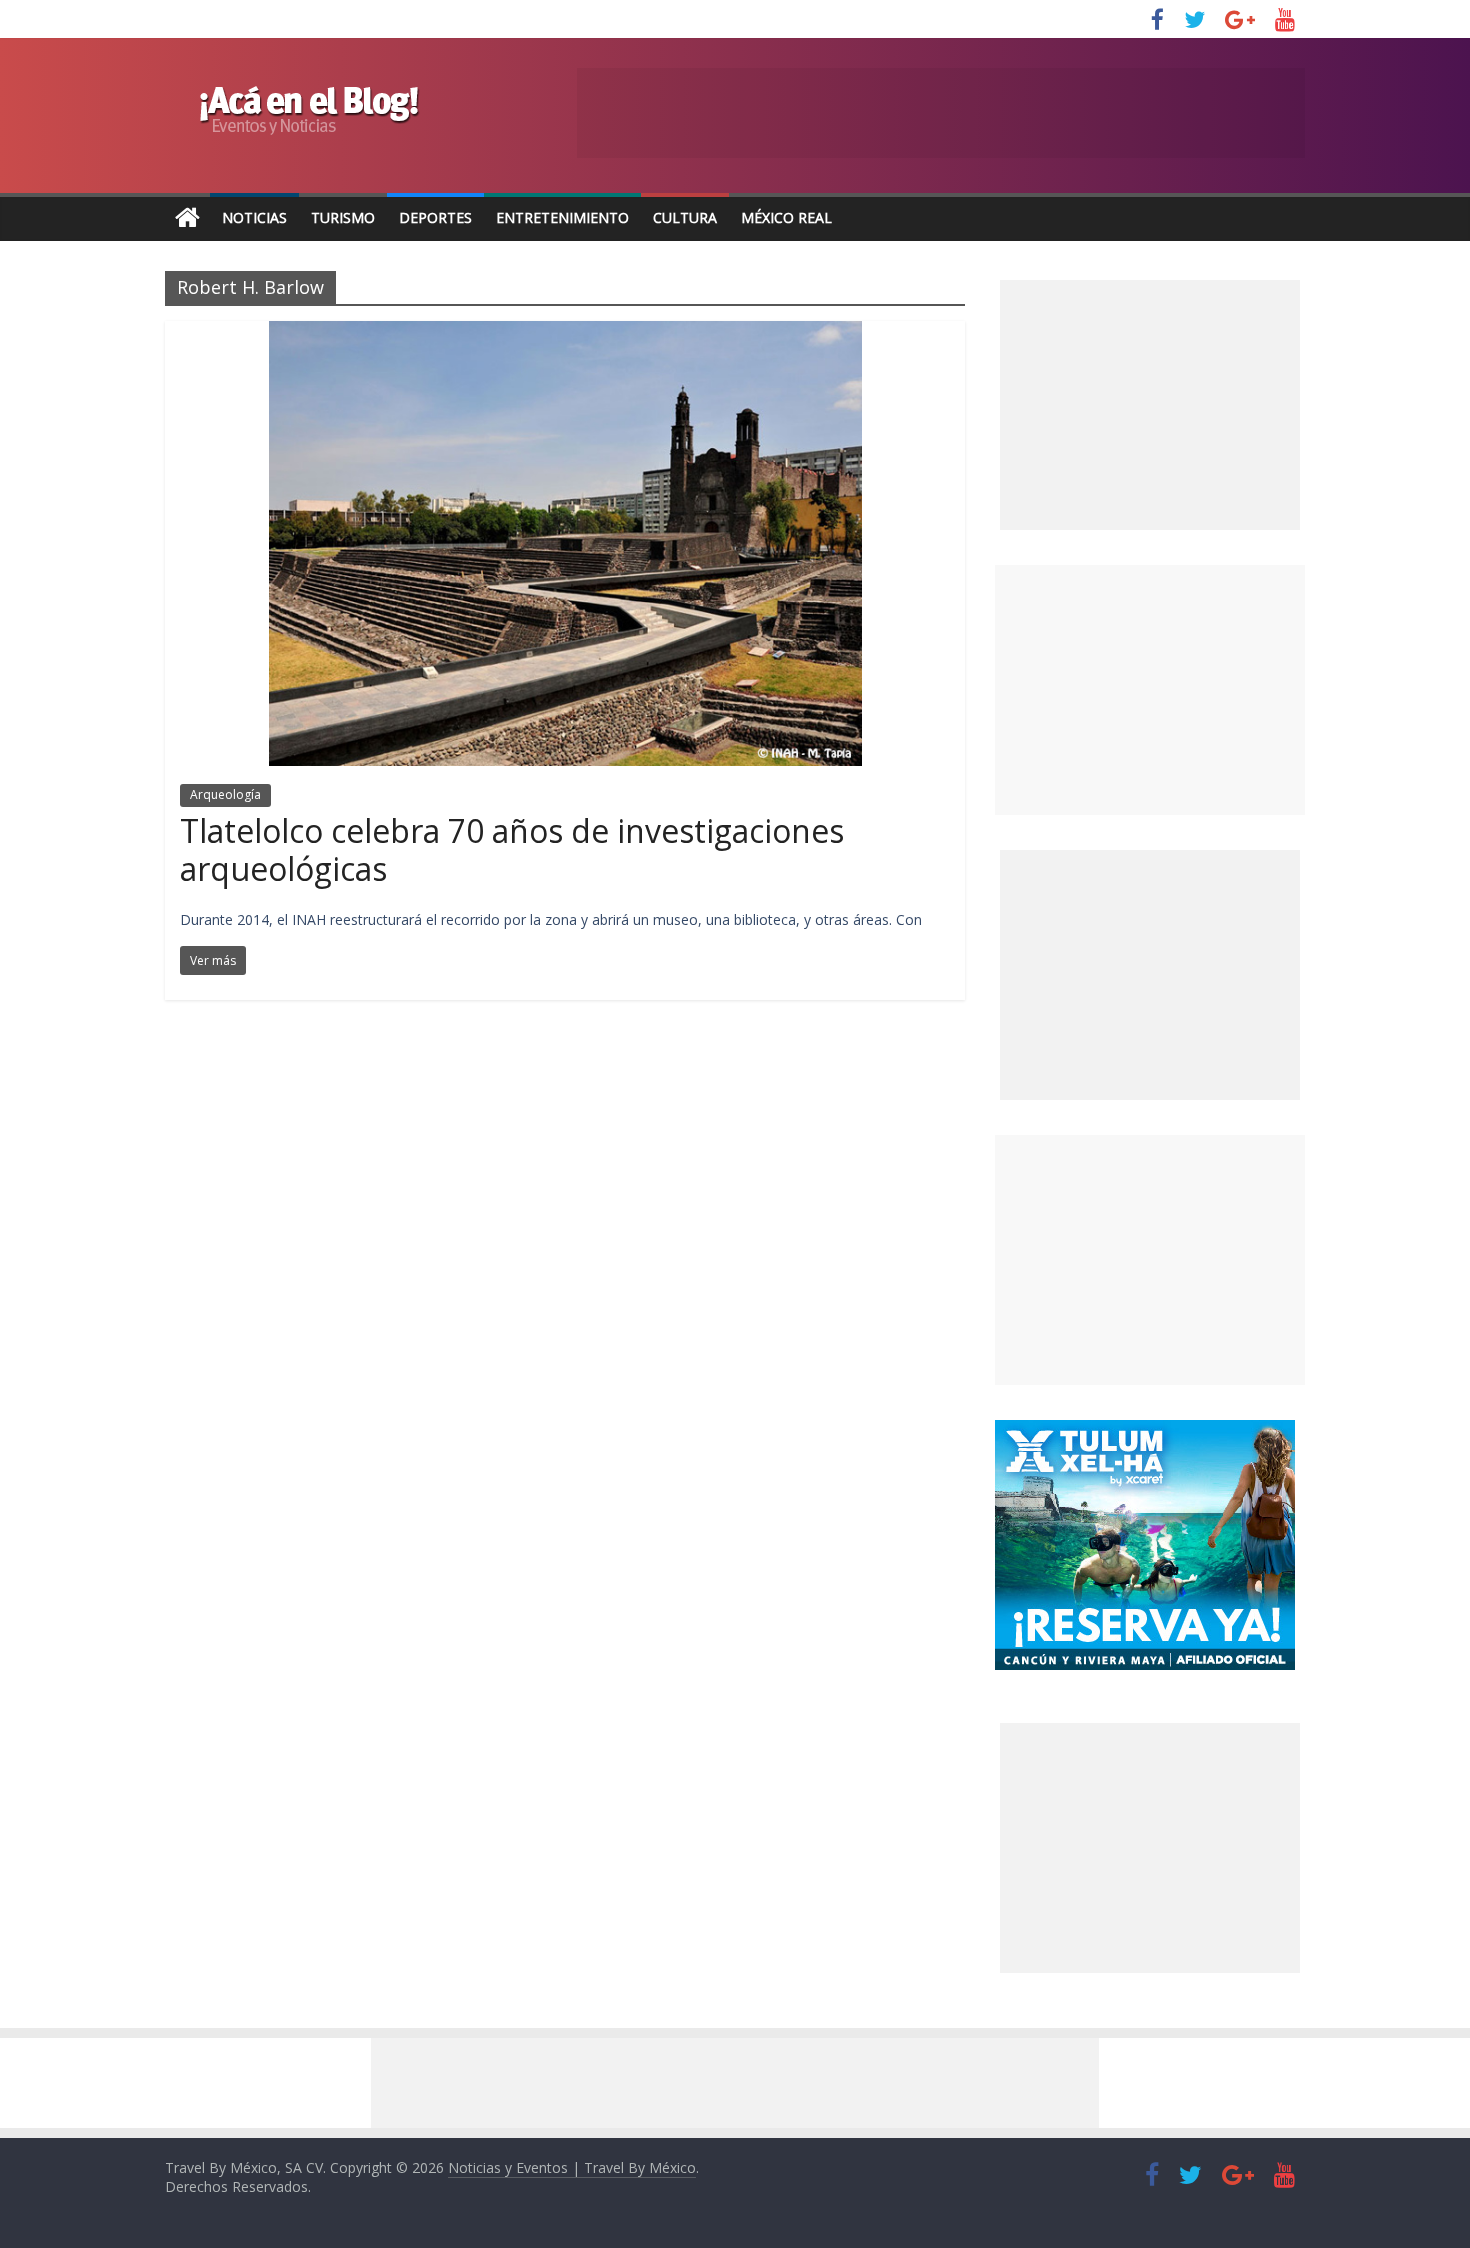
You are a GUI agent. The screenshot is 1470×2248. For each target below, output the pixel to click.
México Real (786, 217)
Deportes (435, 217)
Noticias (254, 217)
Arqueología (225, 794)
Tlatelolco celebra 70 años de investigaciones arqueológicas (512, 849)
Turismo (343, 217)
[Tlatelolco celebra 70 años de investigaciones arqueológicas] (565, 333)
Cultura (685, 217)
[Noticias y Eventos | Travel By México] (187, 218)
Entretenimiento (562, 217)
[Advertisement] (1150, 690)
